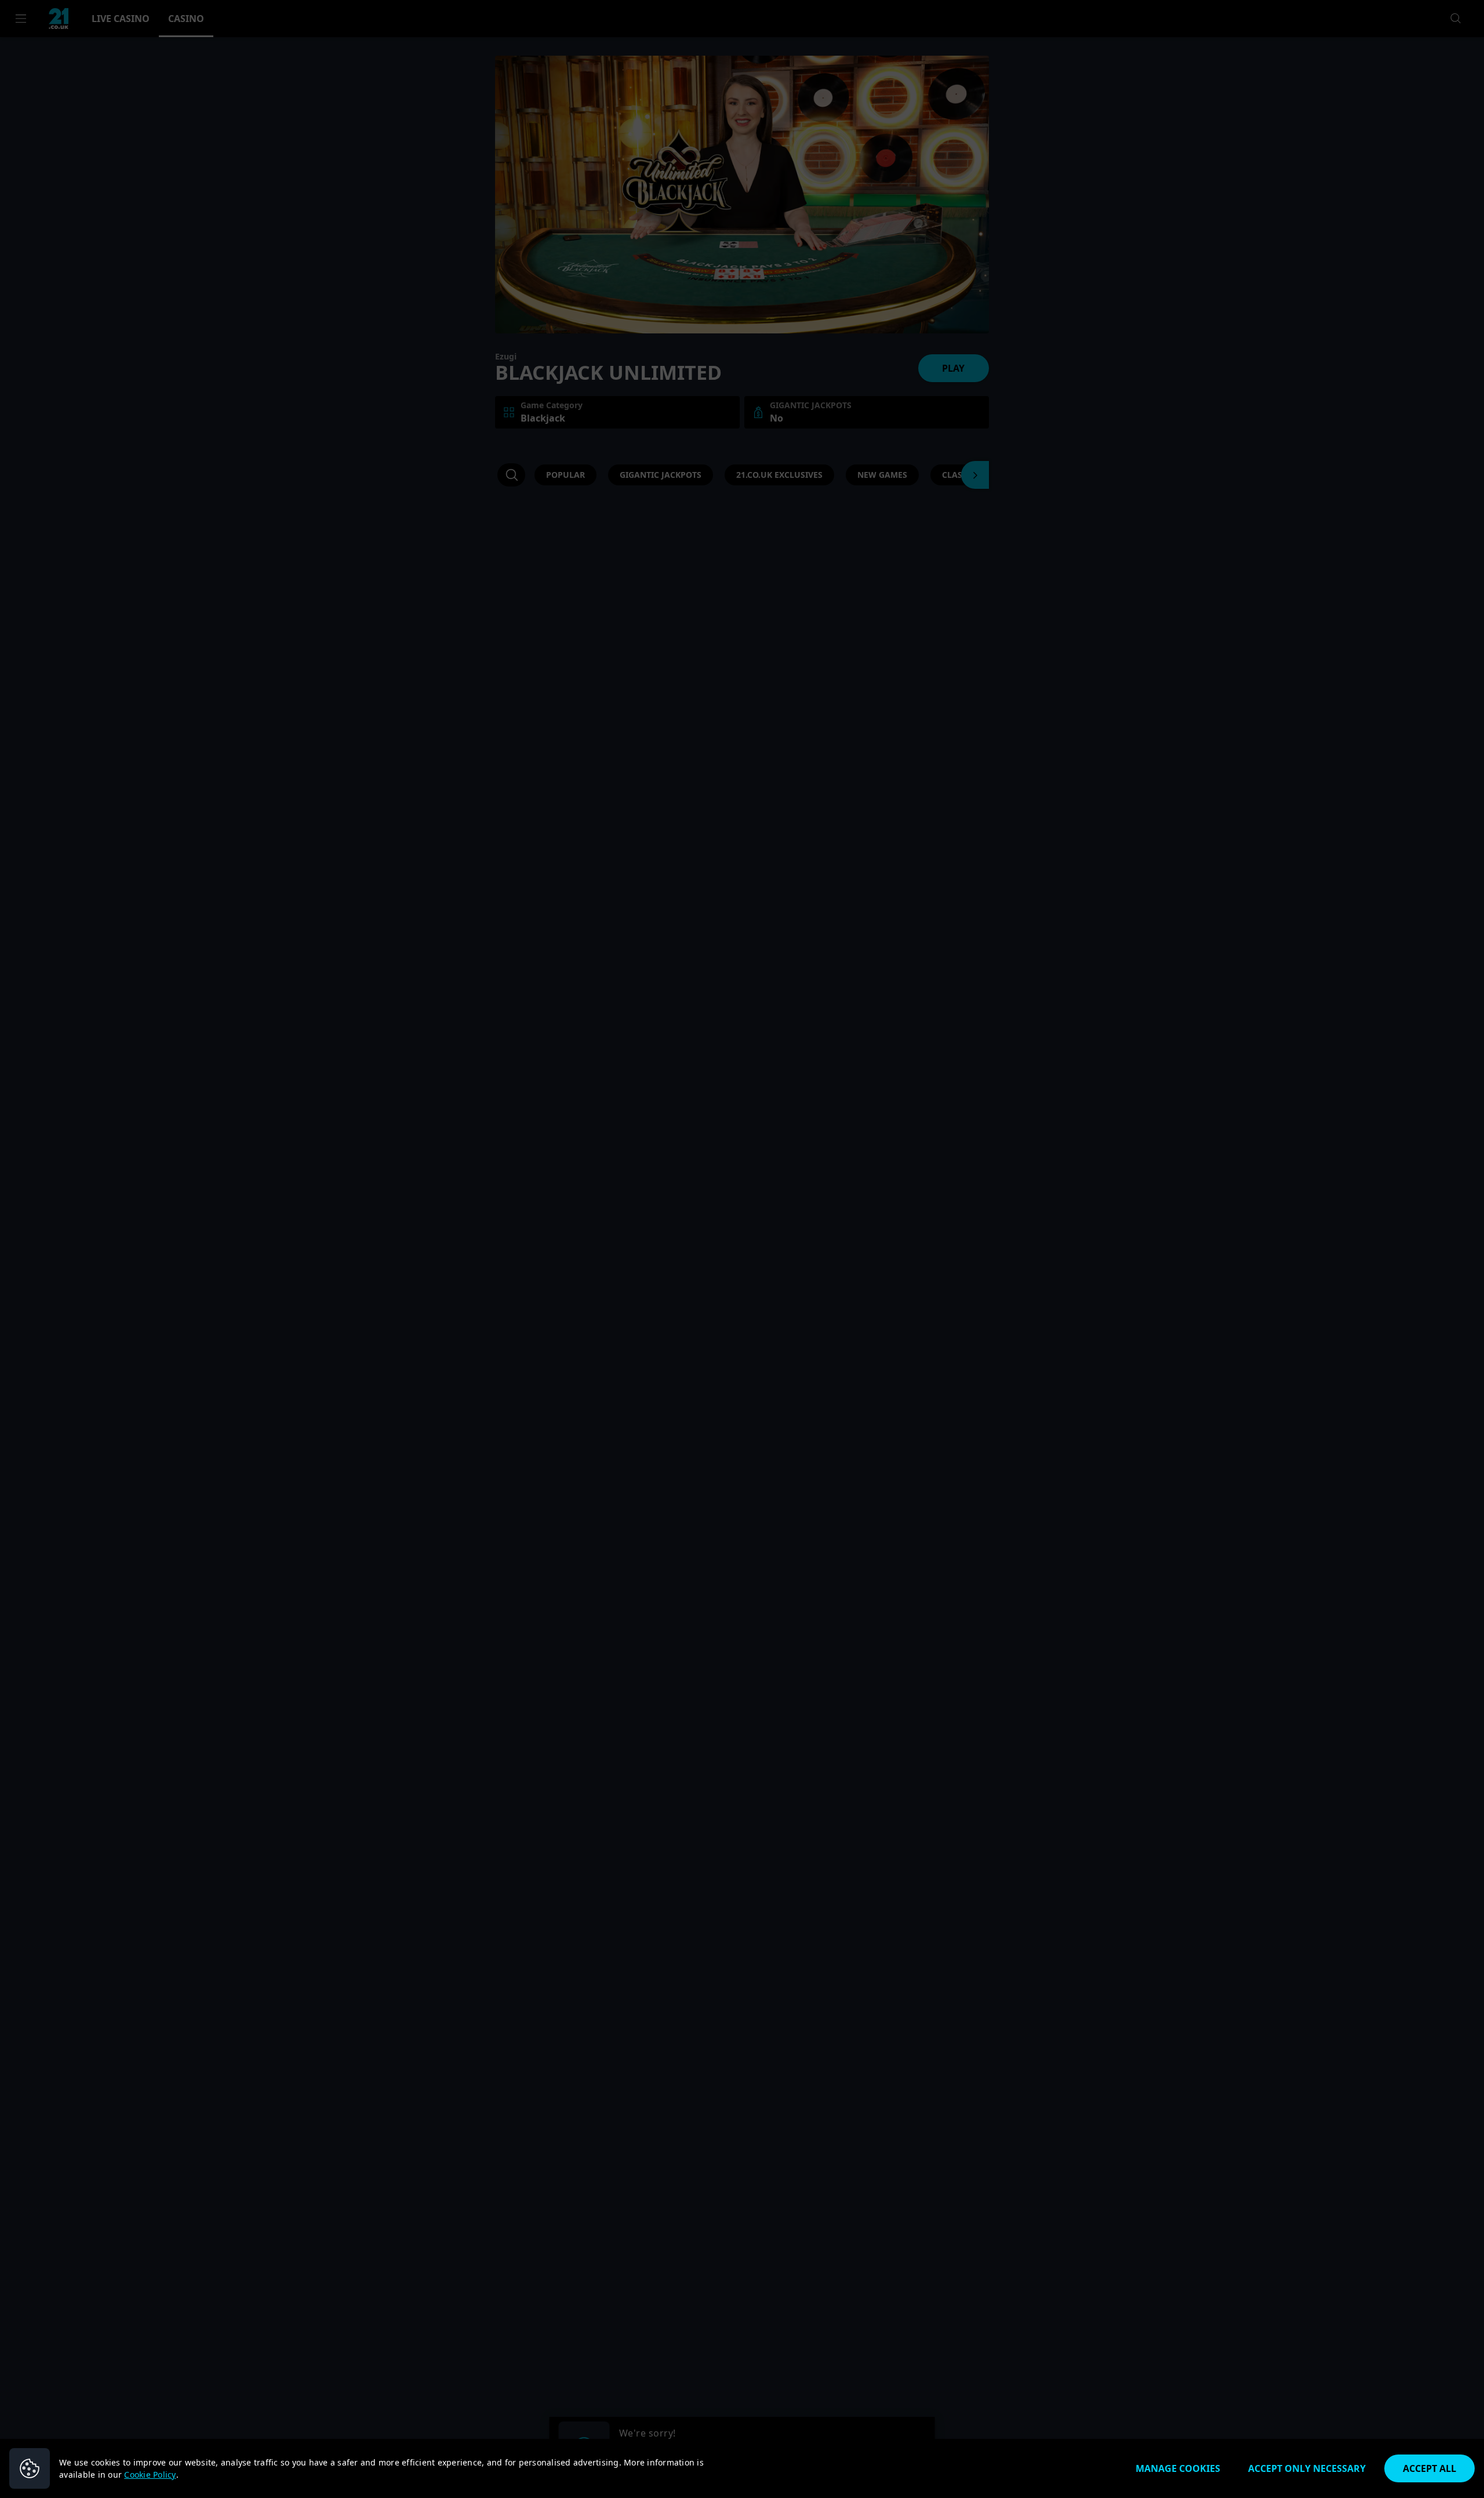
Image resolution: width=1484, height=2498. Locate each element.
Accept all (1430, 2468)
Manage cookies (1178, 2468)
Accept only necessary (1307, 2468)
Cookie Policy (150, 2475)
